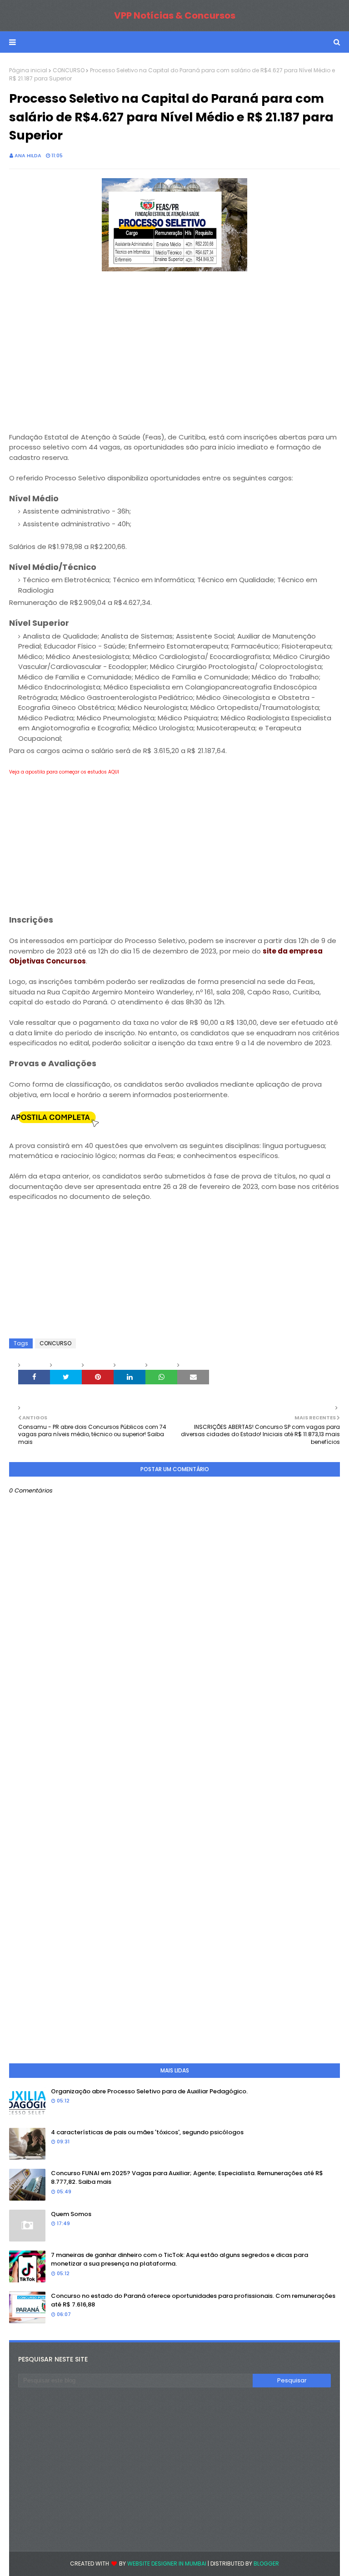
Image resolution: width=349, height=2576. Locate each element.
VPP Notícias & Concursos (175, 15)
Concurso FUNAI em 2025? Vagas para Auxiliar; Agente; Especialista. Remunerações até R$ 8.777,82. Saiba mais (187, 2178)
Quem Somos (71, 2214)
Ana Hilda (28, 155)
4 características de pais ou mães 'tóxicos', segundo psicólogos (147, 2132)
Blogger (266, 2564)
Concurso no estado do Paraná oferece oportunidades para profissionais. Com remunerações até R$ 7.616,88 (193, 2300)
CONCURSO (69, 70)
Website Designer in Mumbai (167, 2564)
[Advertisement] (174, 358)
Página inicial (28, 70)
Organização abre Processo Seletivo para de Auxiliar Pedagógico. (149, 2091)
